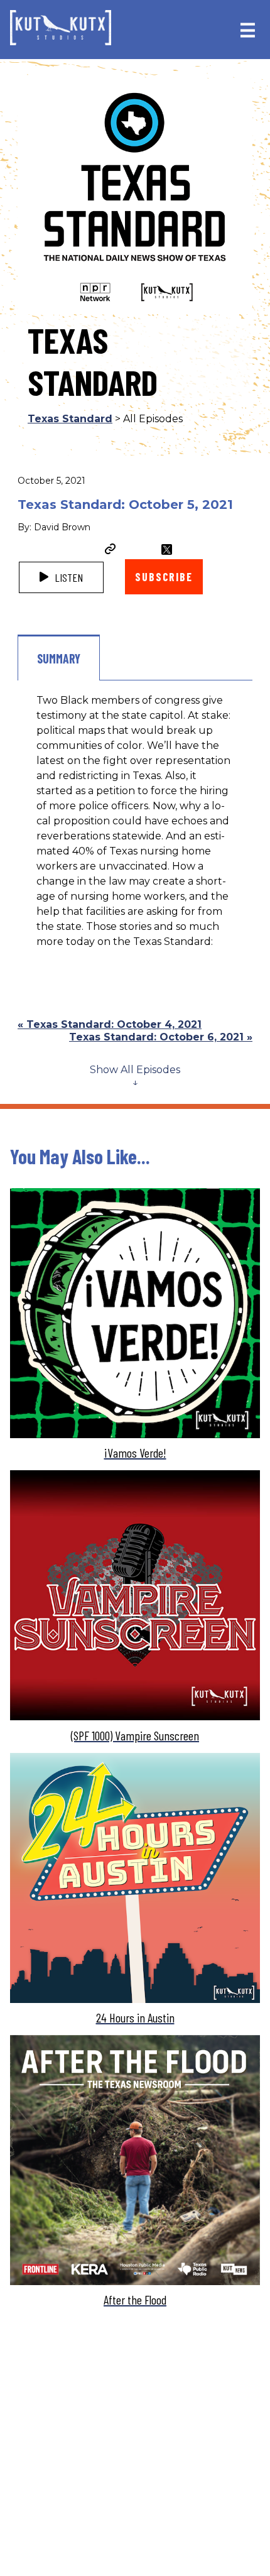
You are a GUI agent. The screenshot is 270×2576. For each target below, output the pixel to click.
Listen (67, 577)
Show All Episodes (135, 1070)
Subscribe (164, 577)
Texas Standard (70, 419)
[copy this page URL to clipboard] (111, 550)
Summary (59, 658)
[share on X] (167, 549)
